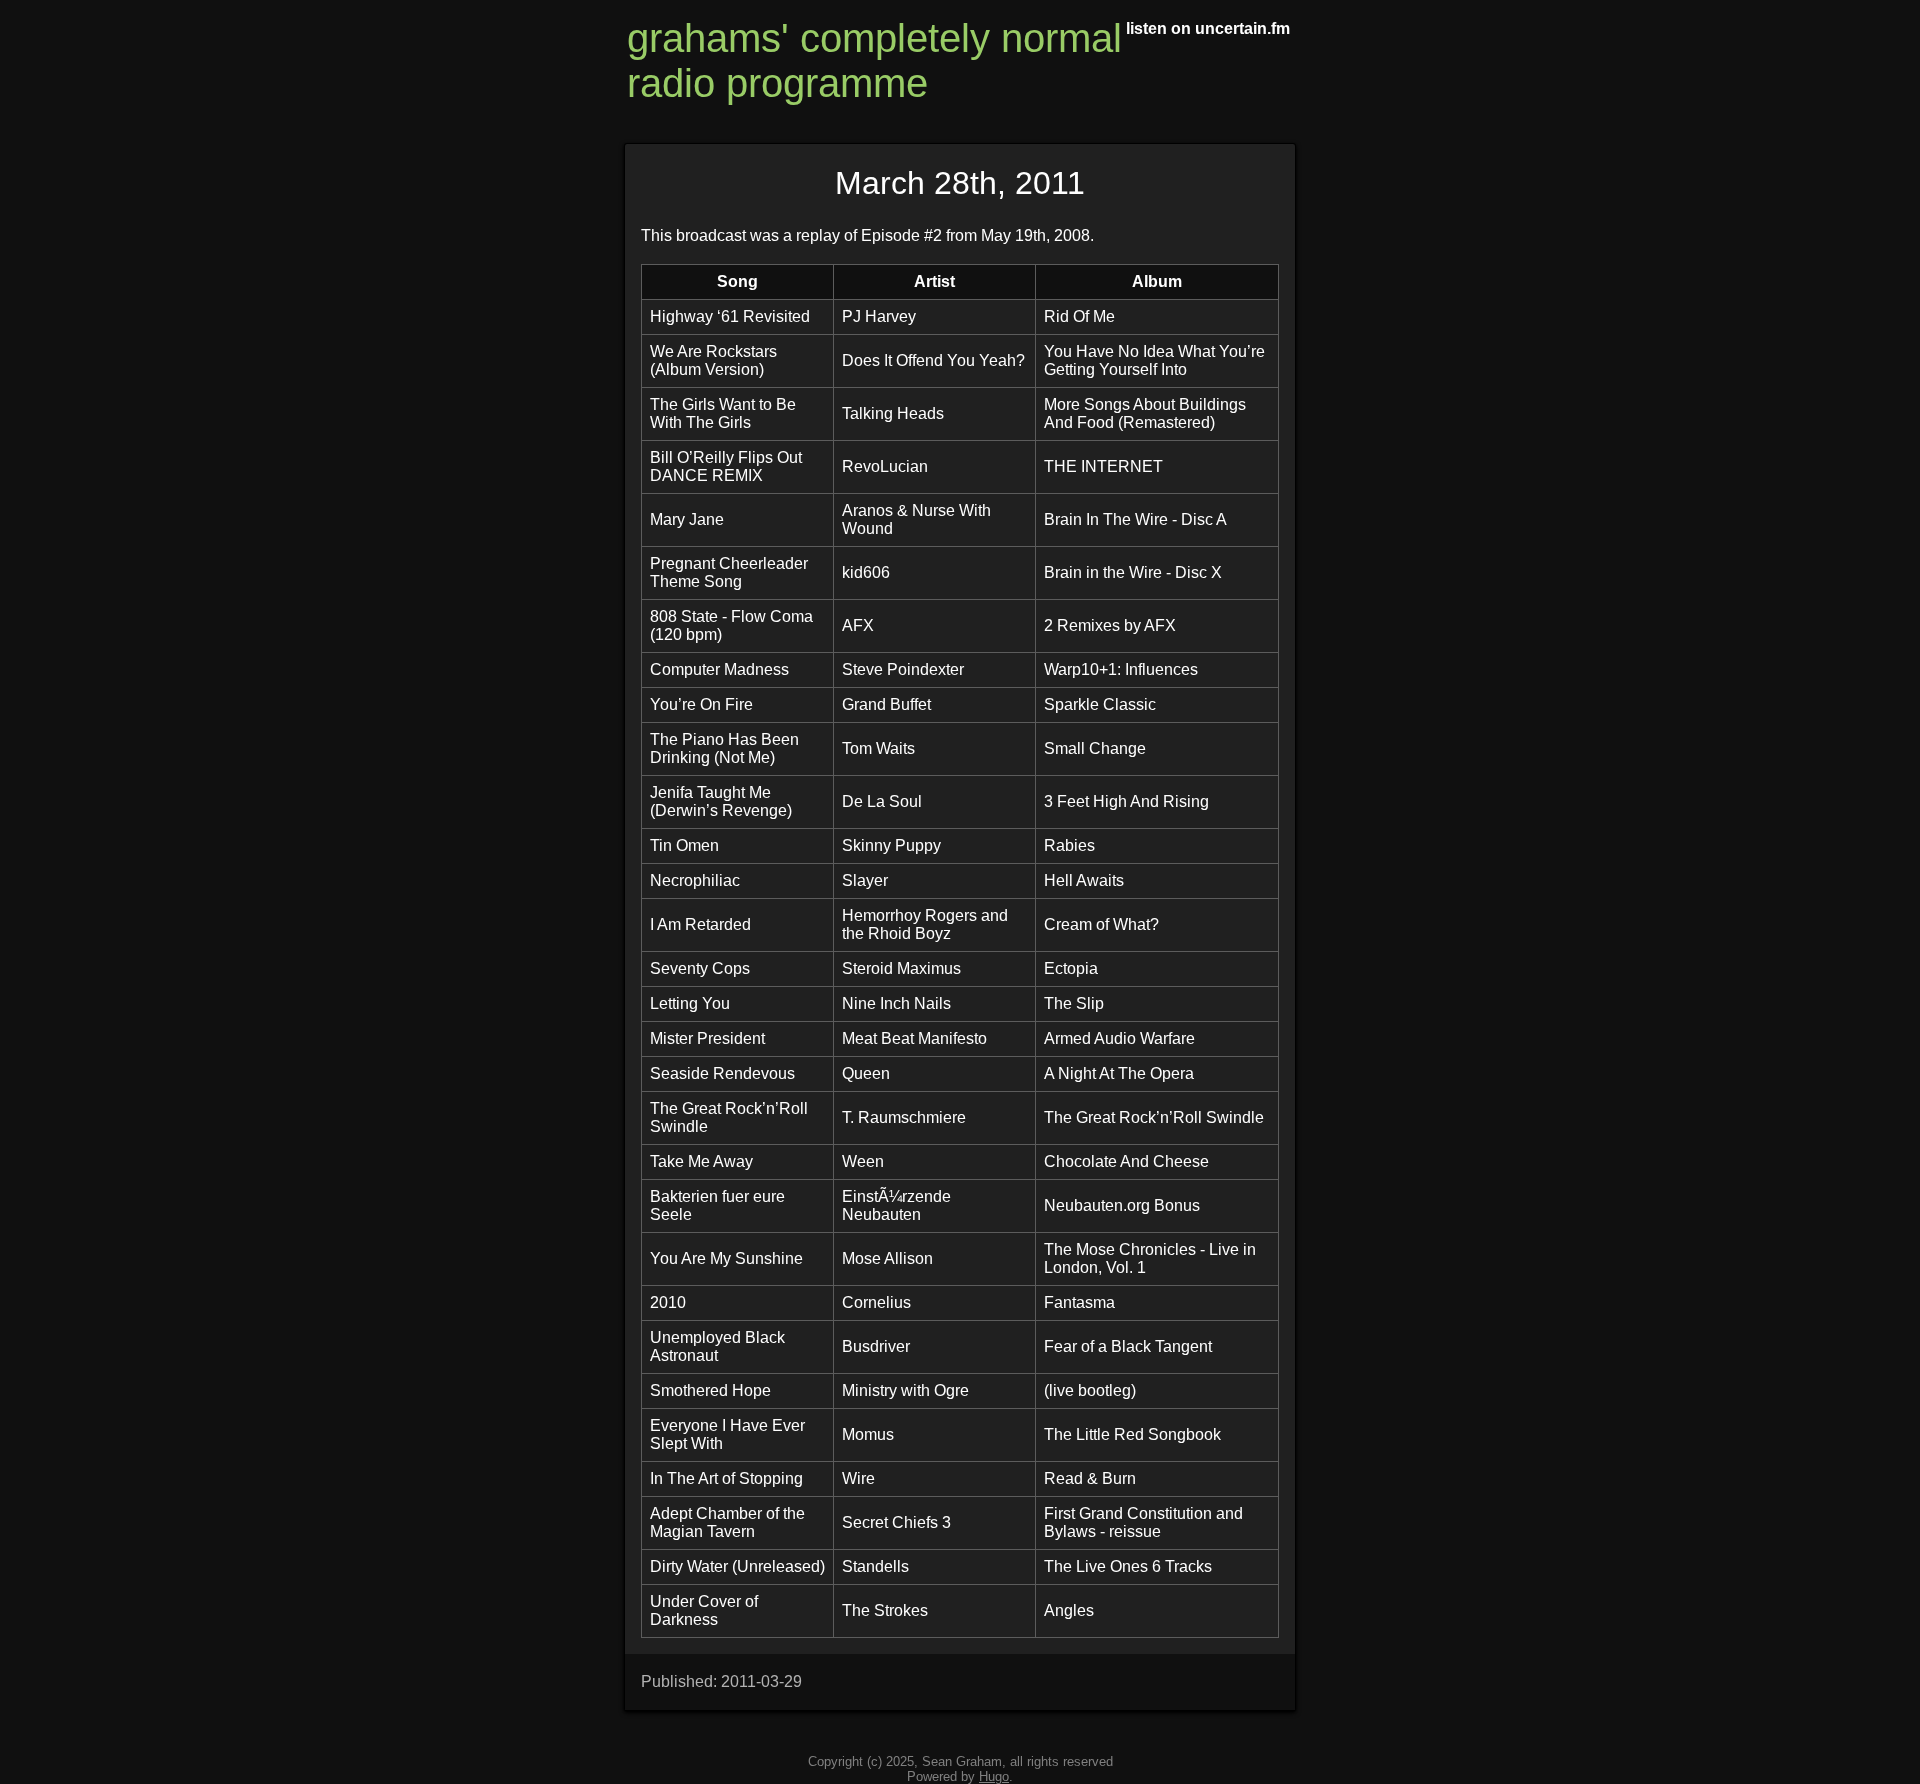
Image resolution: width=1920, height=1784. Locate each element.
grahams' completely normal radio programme (874, 60)
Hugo (994, 1776)
